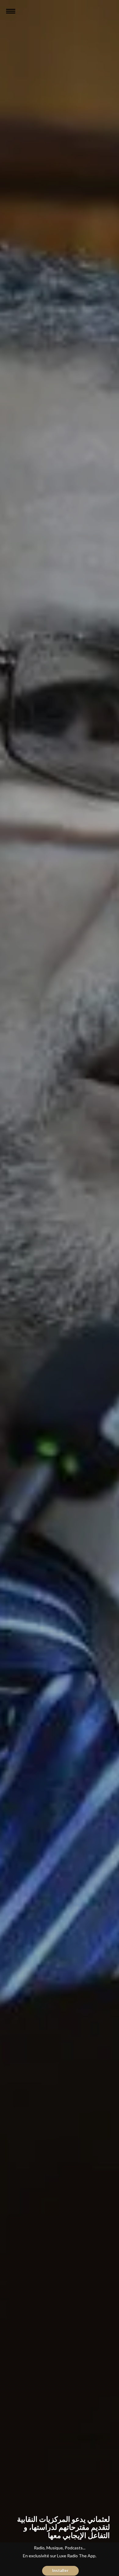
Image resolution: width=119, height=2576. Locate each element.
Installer (60, 2570)
